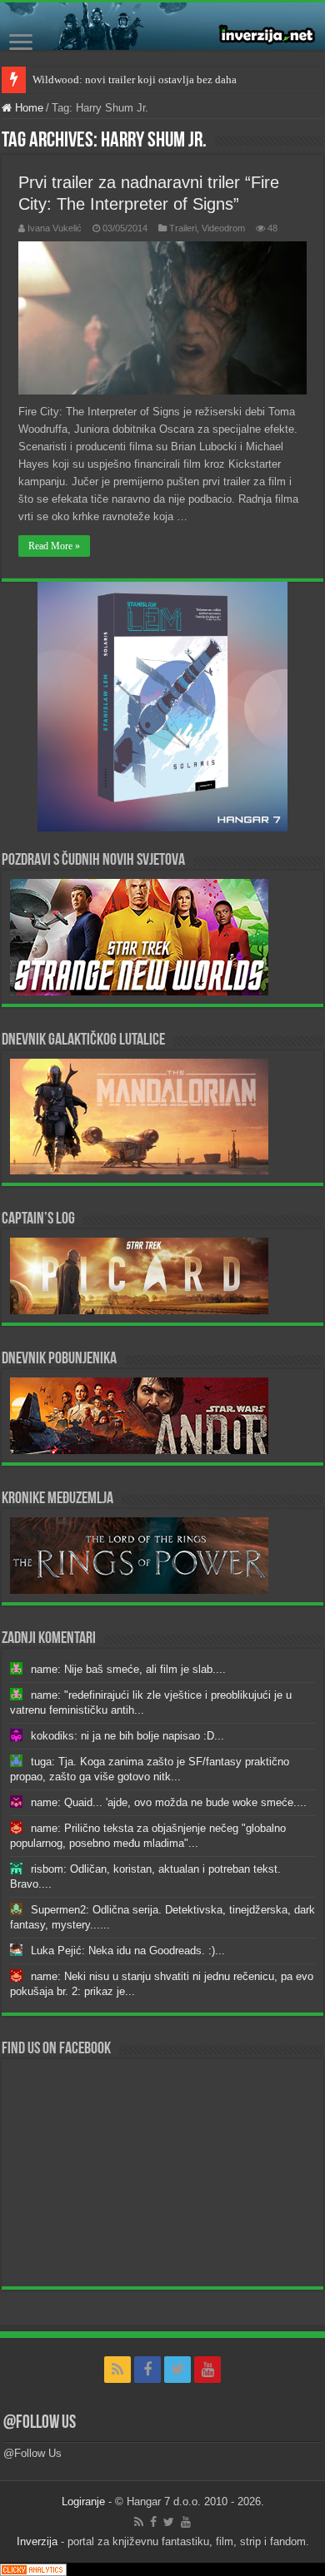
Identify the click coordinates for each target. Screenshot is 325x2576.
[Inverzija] (162, 26)
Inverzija (37, 2541)
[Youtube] (207, 2370)
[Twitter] (177, 2370)
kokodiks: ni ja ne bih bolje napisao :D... (127, 1736)
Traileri (183, 228)
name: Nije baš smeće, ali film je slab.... (128, 1669)
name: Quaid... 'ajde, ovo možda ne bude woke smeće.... (169, 1802)
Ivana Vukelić (55, 228)
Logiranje (83, 2502)
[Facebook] (147, 2370)
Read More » (54, 546)
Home (27, 108)
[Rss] (117, 2370)
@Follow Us (40, 2423)
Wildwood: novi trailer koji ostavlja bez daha (135, 79)
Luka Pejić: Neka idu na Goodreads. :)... (128, 1951)
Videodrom (223, 228)
